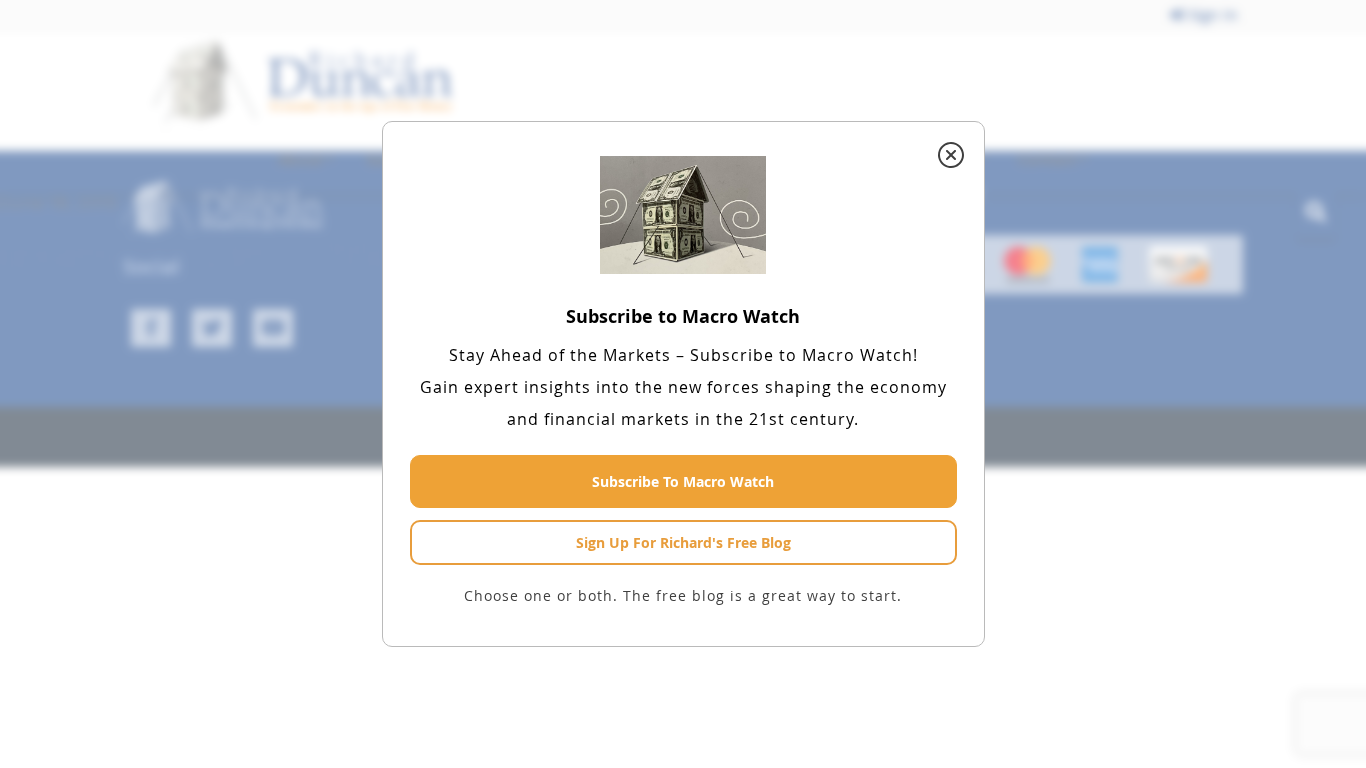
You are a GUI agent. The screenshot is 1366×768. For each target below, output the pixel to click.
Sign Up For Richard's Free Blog (683, 542)
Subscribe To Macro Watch (683, 481)
